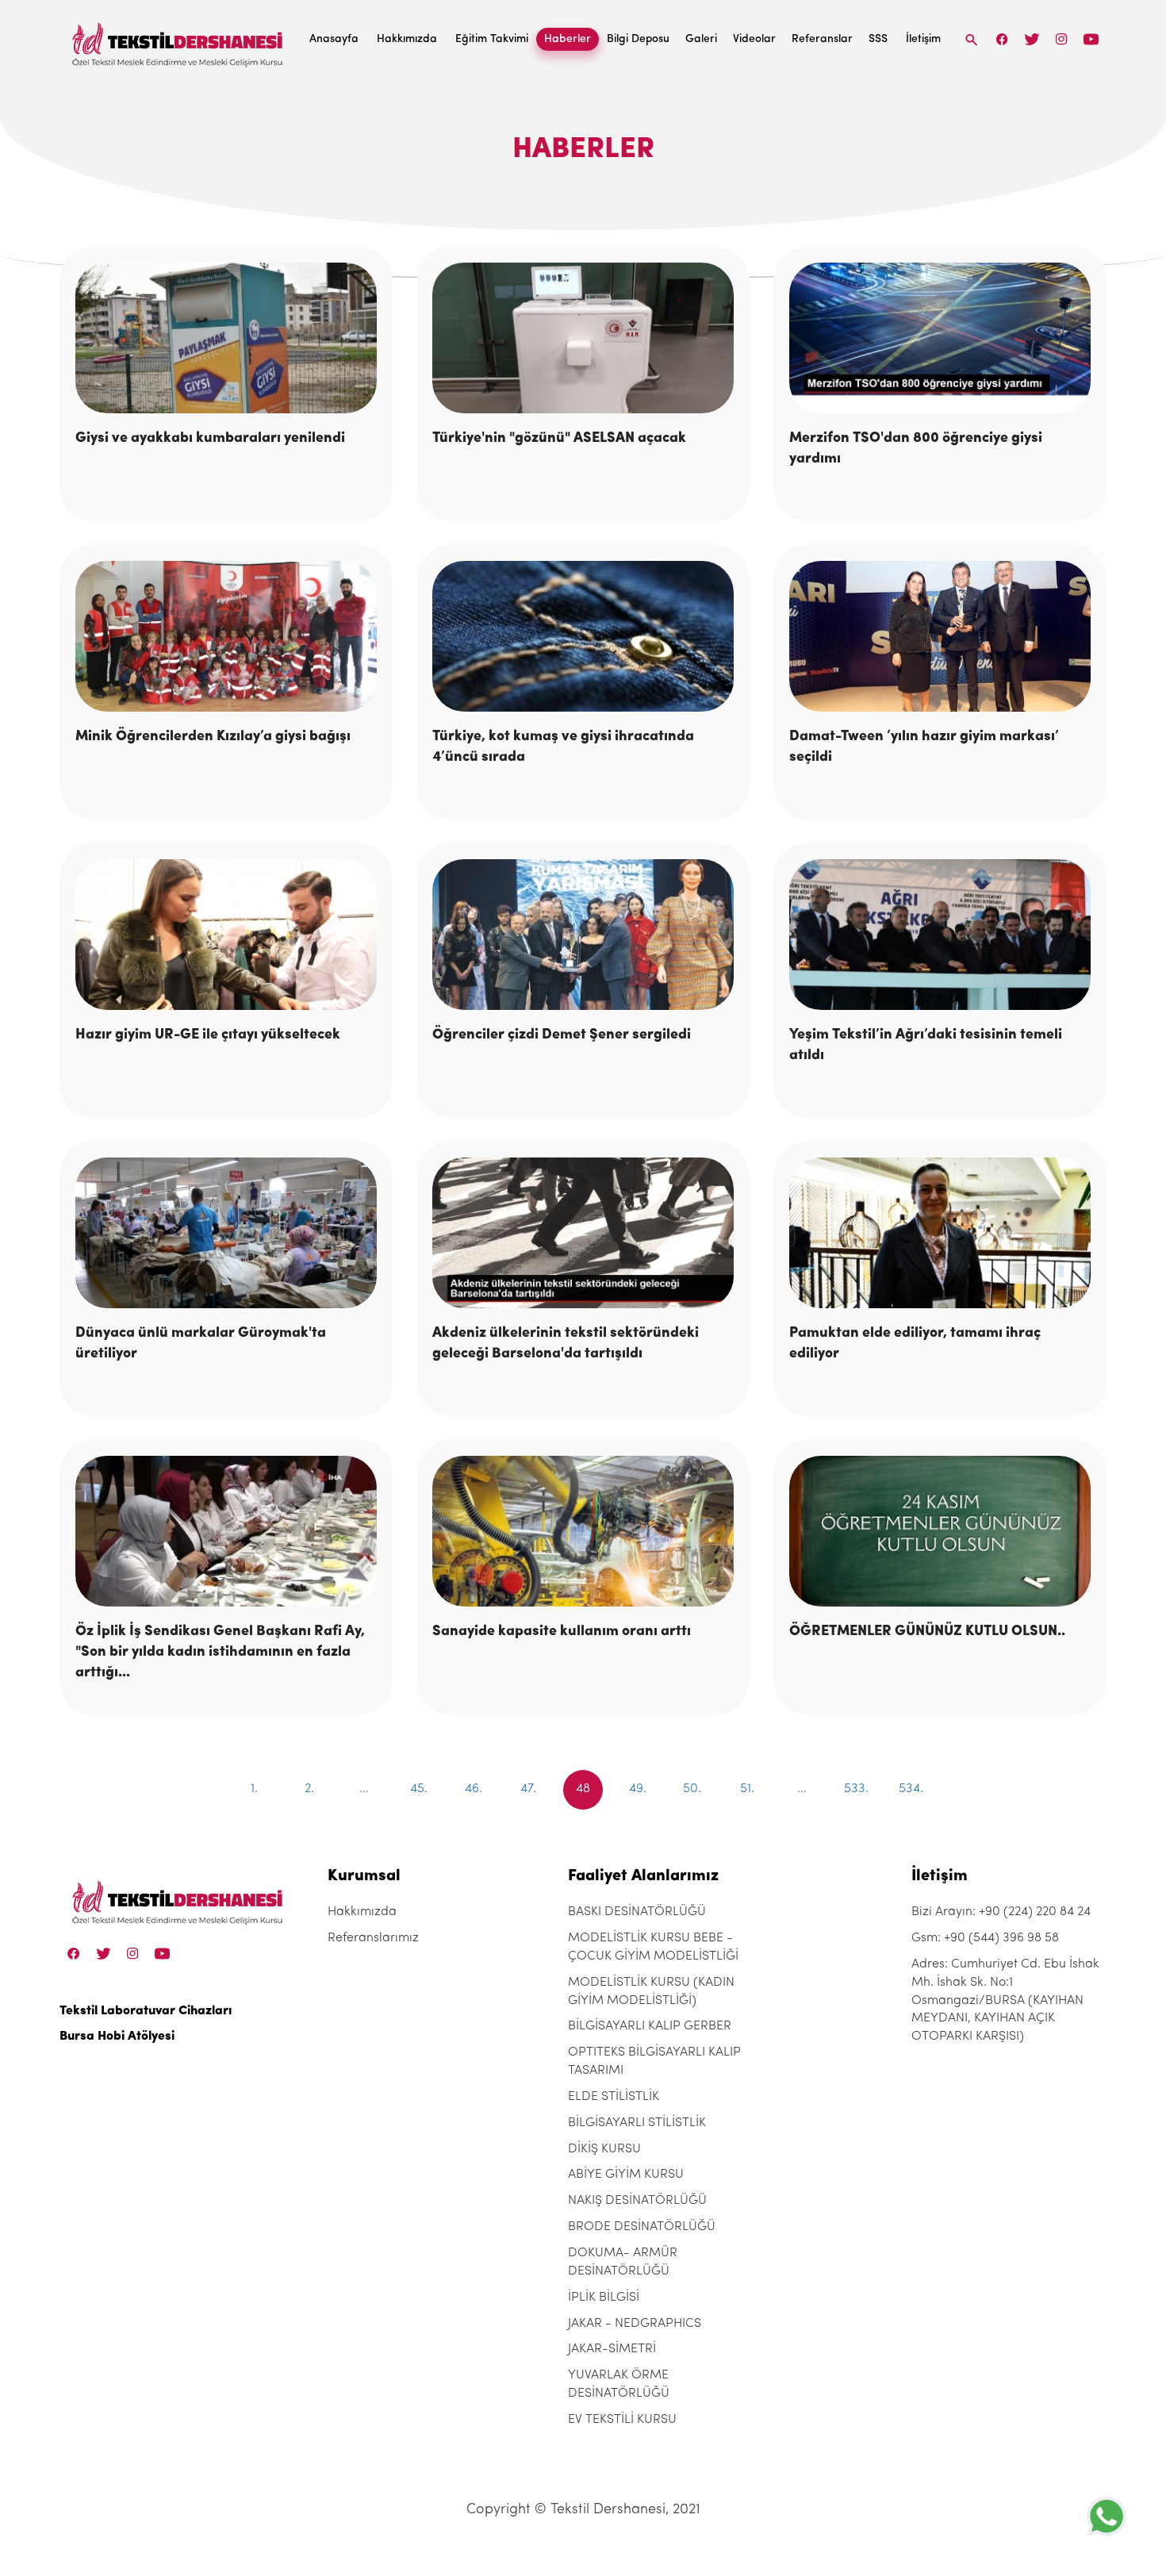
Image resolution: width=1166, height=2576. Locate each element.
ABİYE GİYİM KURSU (626, 2175)
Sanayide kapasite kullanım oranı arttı (562, 1632)
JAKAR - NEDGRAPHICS (635, 2324)
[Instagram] (1062, 39)
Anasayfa (334, 39)
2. (309, 1789)
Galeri (701, 39)
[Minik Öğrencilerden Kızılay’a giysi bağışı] (226, 637)
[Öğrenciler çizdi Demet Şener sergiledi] (583, 935)
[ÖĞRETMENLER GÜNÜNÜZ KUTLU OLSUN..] (940, 1532)
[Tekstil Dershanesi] (178, 40)
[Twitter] (1032, 39)
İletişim (923, 39)
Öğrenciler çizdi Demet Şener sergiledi (562, 1035)
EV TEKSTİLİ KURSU (622, 2420)
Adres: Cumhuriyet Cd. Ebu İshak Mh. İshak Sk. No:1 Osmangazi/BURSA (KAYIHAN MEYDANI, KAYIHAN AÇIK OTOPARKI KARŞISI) (1005, 2000)
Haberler (568, 39)
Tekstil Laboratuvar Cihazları (146, 2011)
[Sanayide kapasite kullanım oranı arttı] (583, 1532)
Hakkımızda (407, 39)
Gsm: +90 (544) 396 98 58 (985, 1938)
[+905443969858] (1107, 2516)
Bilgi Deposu (638, 39)
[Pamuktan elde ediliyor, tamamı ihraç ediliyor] (940, 1233)
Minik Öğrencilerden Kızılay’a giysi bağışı (213, 737)
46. (474, 1789)
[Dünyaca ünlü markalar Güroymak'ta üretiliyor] (226, 1233)
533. (856, 1789)
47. (528, 1789)
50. (692, 1789)
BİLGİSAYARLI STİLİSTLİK (637, 2123)
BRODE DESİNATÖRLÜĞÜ (642, 2227)
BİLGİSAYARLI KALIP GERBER (650, 2026)
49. (638, 1789)
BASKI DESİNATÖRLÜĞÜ (637, 1912)
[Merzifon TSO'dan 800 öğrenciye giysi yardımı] (940, 338)
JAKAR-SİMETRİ (612, 2349)
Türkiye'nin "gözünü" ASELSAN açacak (559, 439)
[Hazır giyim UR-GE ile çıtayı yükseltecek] (226, 935)
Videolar (754, 39)
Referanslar (822, 39)
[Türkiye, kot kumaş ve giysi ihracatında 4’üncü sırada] (583, 637)
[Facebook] (1003, 39)
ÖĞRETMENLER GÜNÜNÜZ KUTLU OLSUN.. (927, 1632)
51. (747, 1789)
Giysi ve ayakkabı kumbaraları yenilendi (210, 439)
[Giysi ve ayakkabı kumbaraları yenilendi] (226, 338)
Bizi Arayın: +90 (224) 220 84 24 (1001, 1912)
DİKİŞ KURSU (604, 2149)
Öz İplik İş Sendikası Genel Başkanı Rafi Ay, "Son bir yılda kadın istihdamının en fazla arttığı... (220, 1652)
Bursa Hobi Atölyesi (117, 2037)
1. (254, 1789)
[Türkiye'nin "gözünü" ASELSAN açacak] (583, 338)
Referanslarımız (373, 1938)
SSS (878, 39)
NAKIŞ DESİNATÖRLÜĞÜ (637, 2201)
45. (419, 1789)
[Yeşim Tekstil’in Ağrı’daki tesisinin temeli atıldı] (940, 935)
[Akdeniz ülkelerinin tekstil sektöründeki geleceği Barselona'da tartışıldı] (583, 1233)
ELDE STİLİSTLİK (614, 2097)
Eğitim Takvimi (492, 39)
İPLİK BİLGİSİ (604, 2298)
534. (911, 1789)
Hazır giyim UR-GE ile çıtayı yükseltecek (208, 1035)
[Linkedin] (1091, 39)
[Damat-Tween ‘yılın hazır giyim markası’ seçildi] (940, 637)
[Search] (972, 39)
